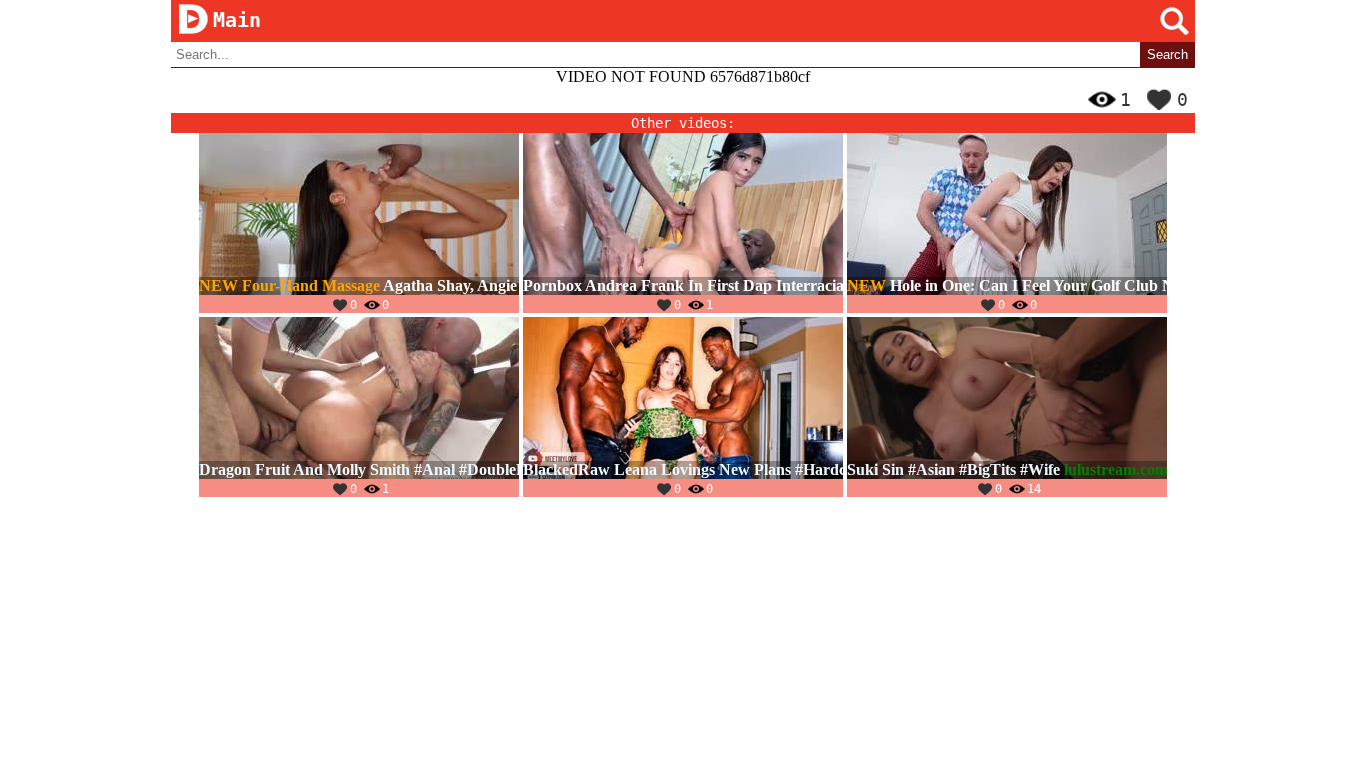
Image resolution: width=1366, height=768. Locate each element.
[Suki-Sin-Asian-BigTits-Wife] (1007, 407)
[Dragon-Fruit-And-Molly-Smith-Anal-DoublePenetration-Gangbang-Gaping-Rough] (359, 407)
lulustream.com (1116, 469)
